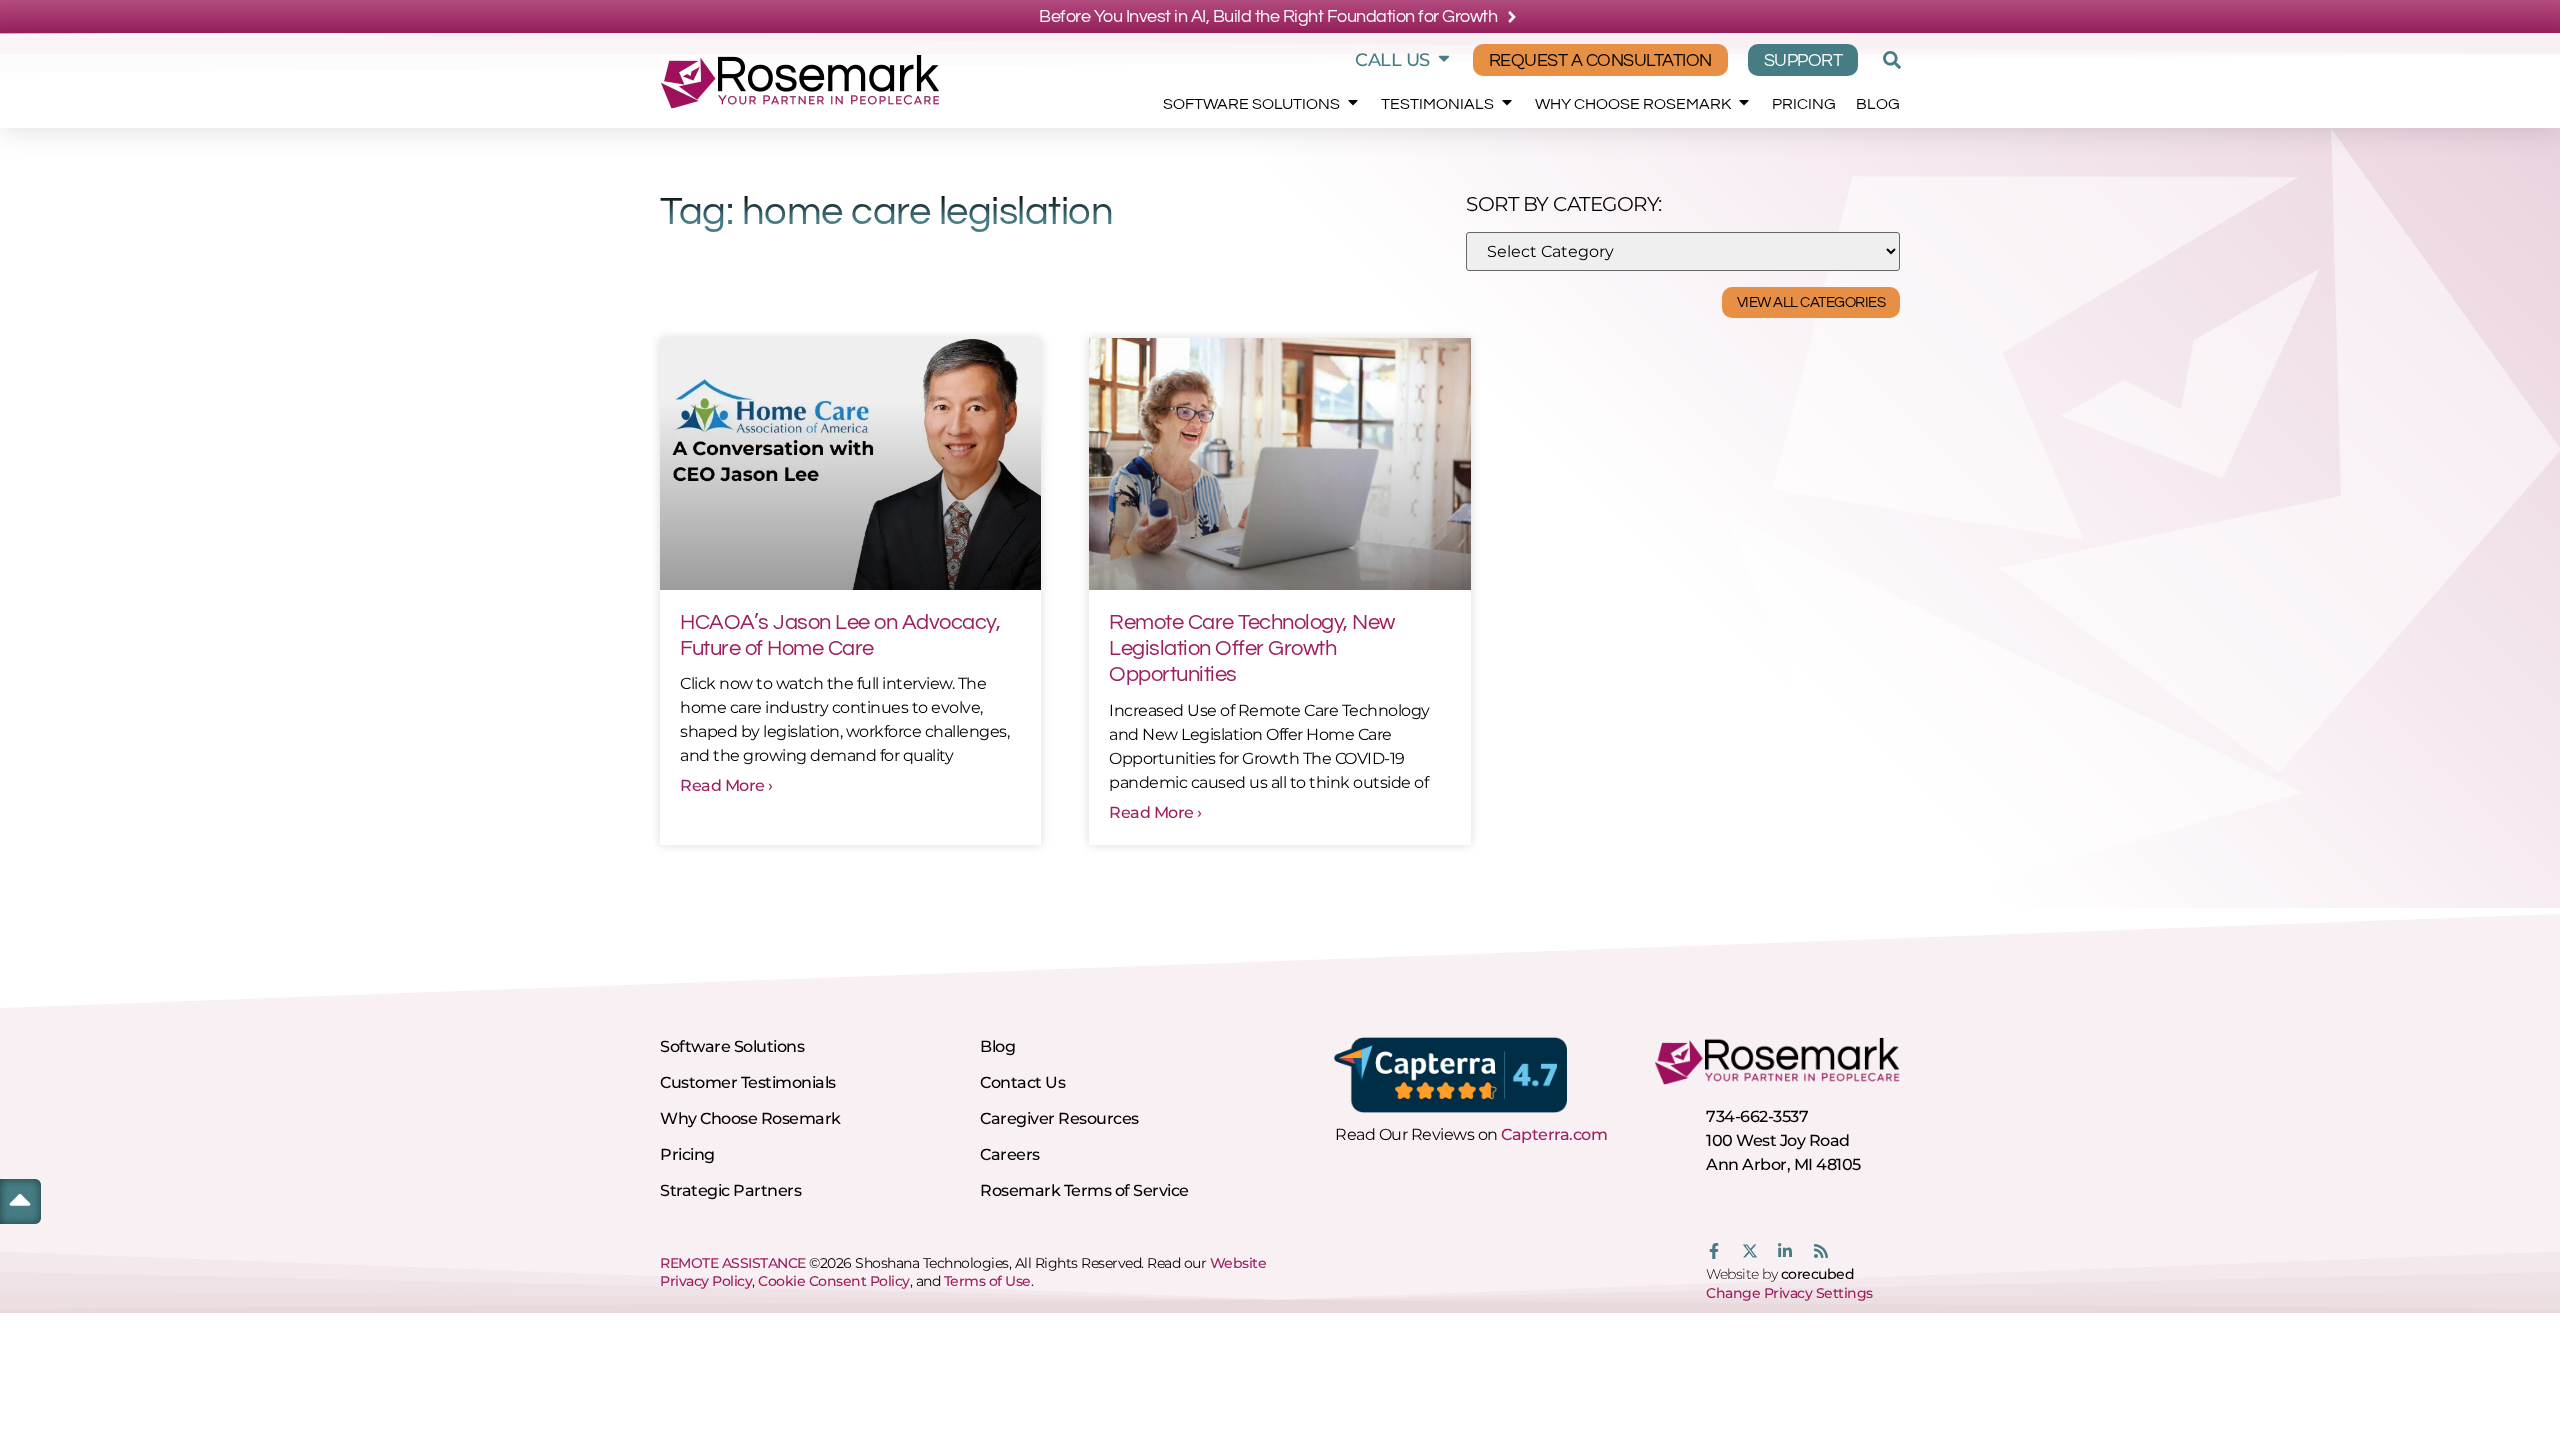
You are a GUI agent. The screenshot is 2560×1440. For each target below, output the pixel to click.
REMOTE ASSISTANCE (733, 1263)
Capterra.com (1554, 1134)
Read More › (726, 785)
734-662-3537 (1757, 1116)
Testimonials (1437, 104)
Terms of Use (987, 1281)
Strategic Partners (730, 1190)
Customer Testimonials (748, 1082)
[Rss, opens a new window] (1821, 1251)
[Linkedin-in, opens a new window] (1785, 1251)
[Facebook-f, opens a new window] (1714, 1251)
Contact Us (1022, 1082)
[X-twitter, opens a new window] (1750, 1251)
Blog (1878, 104)
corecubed (1818, 1274)
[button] (1889, 60)
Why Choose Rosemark (1633, 104)
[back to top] (20, 1199)
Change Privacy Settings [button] (1789, 1293)
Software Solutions (1251, 104)
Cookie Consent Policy (834, 1281)
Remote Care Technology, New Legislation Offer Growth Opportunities (1252, 649)
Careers (1010, 1154)
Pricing (1804, 104)
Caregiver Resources (1059, 1118)
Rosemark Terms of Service (1084, 1190)
